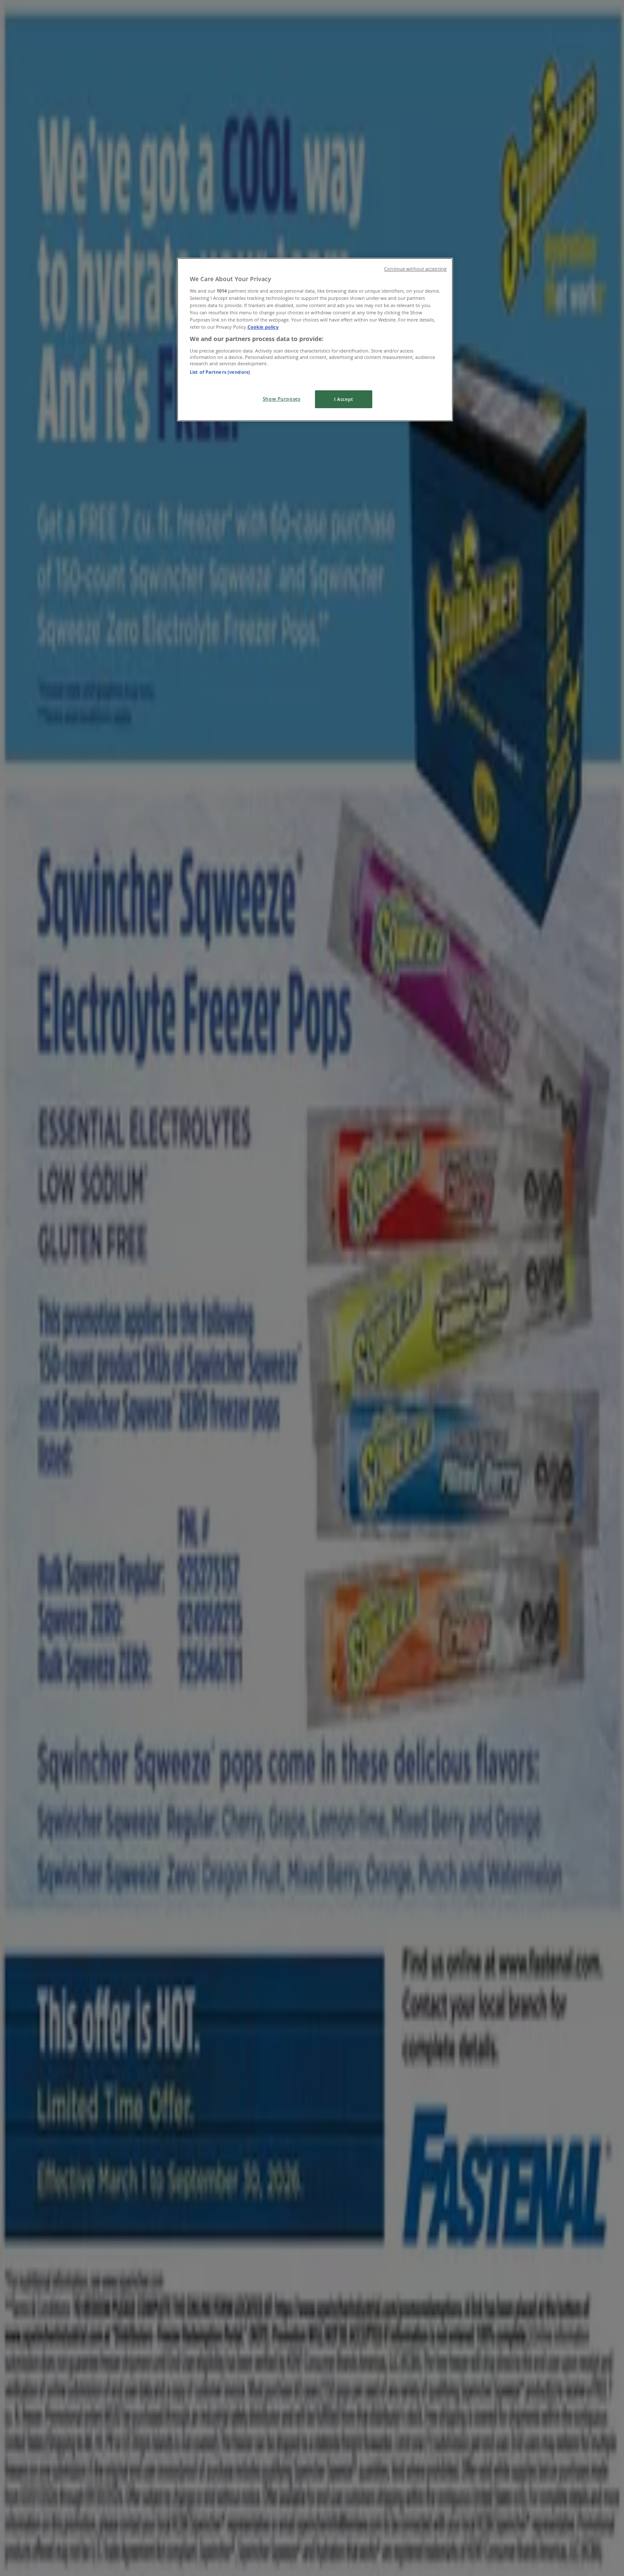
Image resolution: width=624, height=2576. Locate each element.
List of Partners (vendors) (220, 372)
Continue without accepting (415, 269)
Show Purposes (281, 399)
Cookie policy (263, 327)
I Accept (344, 399)
